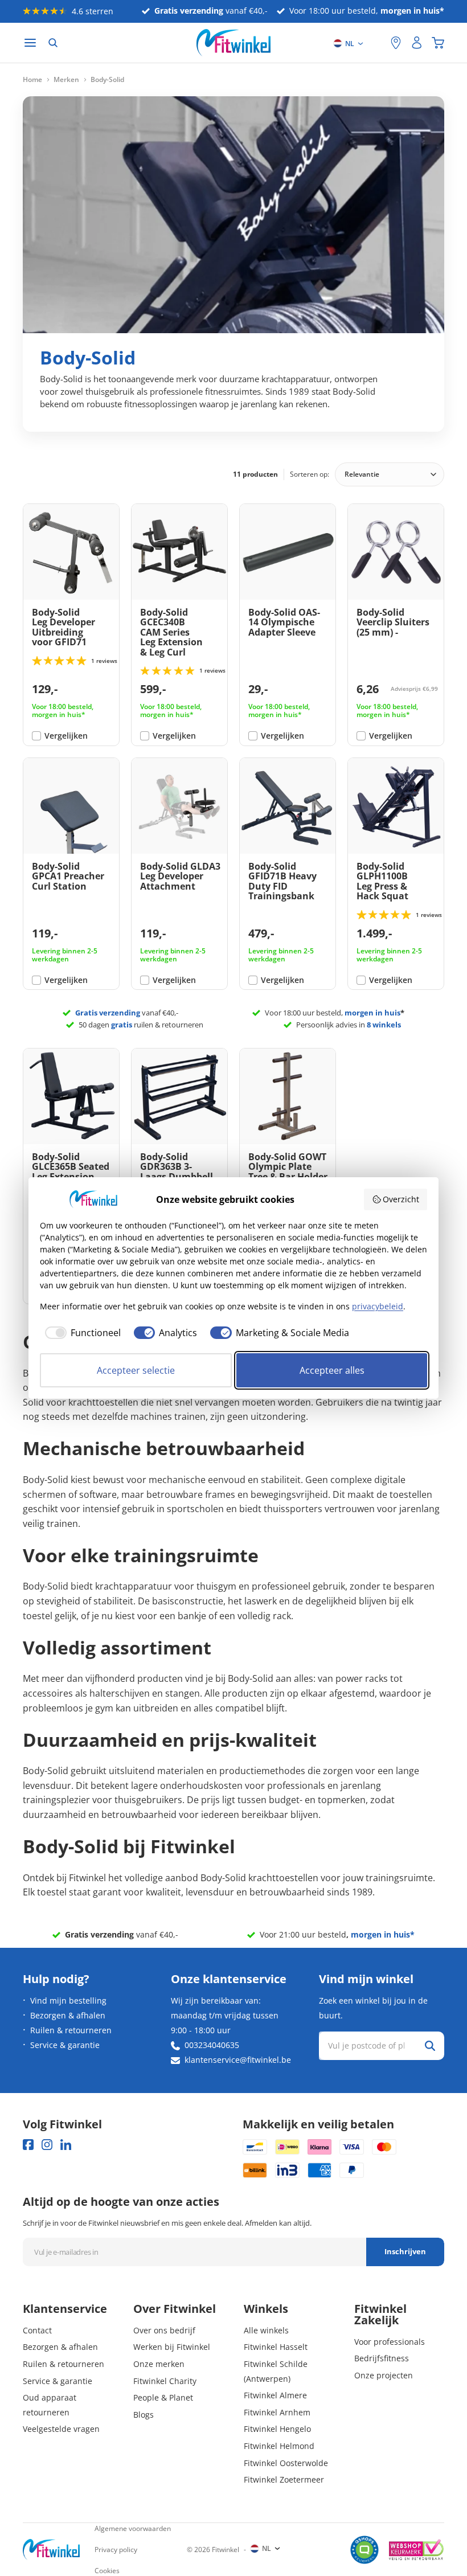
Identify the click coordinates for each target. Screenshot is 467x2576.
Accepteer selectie (136, 1370)
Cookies (107, 2571)
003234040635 (212, 2045)
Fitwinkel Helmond (279, 2446)
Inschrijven (405, 2251)
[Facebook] (28, 2145)
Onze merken (159, 2364)
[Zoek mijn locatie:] (376, 43)
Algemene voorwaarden (133, 2528)
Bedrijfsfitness (382, 2358)
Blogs (144, 2415)
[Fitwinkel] (51, 2550)
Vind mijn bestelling (68, 2000)
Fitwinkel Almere (275, 2395)
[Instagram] (47, 2145)
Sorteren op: (310, 474)
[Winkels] (396, 43)
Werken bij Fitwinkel (172, 2347)
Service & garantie (65, 2045)
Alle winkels (266, 2330)
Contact (37, 2330)
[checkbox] (80, 1333)
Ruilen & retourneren (71, 2030)
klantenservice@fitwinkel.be (238, 2060)
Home (32, 80)
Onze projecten (384, 2375)
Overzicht (401, 1199)
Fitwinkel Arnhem (277, 2412)
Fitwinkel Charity (165, 2381)
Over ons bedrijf (164, 2330)
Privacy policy (116, 2550)
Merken (66, 80)
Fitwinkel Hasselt (276, 2347)
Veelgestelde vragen (61, 2429)
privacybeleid (378, 1306)
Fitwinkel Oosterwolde (286, 2463)
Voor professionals (390, 2342)
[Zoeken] (53, 43)
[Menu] (30, 43)
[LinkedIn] (66, 2145)
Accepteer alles (332, 1370)
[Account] (417, 43)
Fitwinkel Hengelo (277, 2429)
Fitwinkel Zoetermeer (284, 2479)
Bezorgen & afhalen (68, 2015)
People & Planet (163, 2397)
